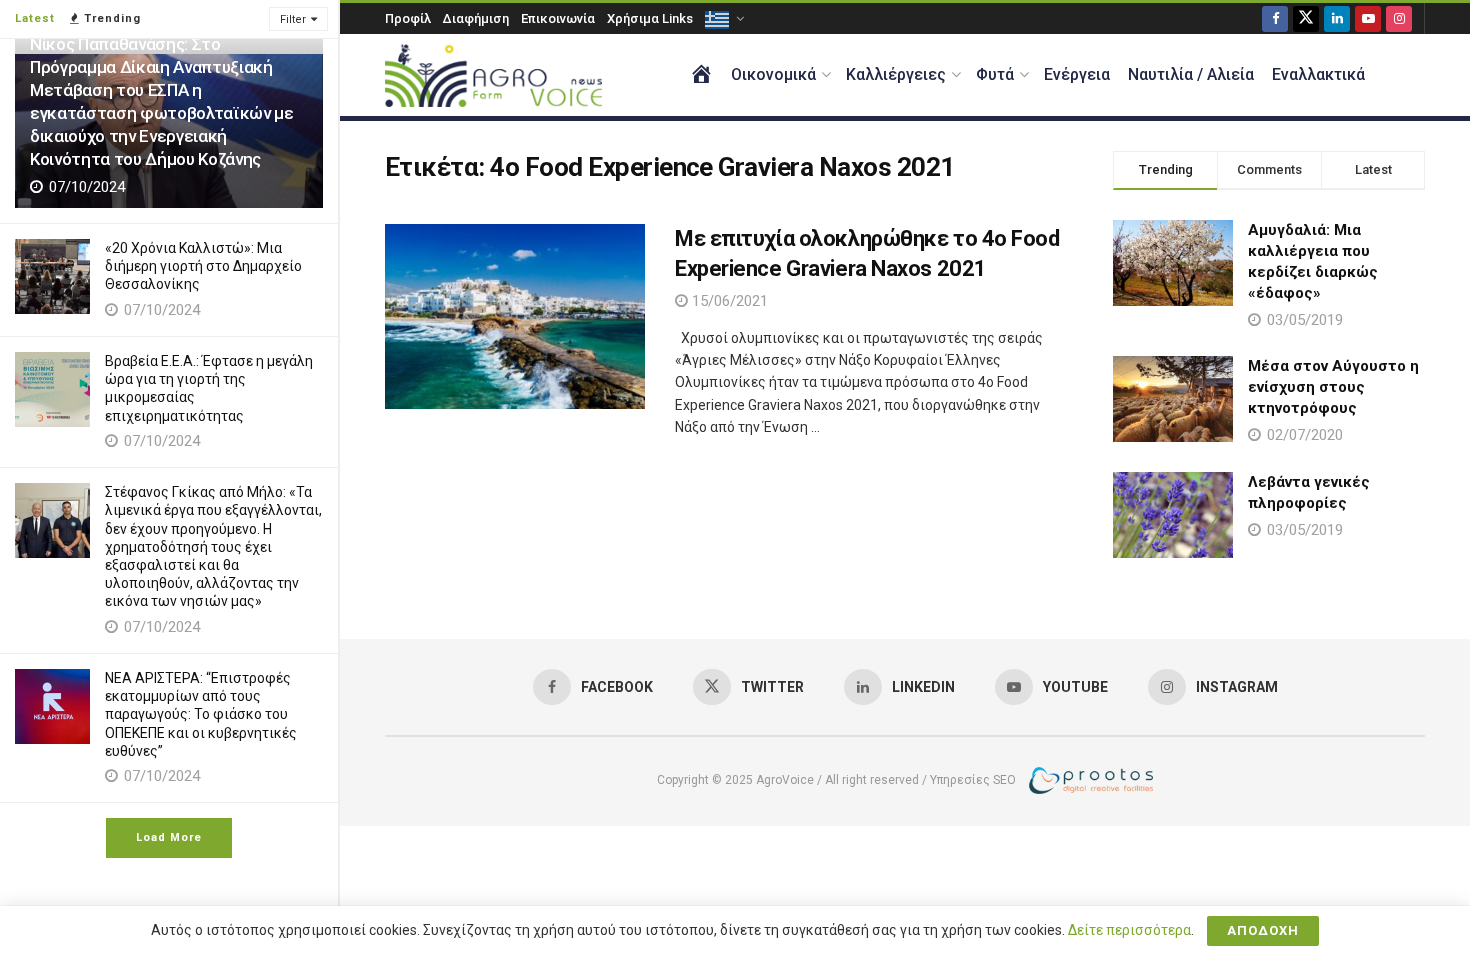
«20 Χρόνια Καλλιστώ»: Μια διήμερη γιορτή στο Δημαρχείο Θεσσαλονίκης (203, 266)
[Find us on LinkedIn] (1337, 18)
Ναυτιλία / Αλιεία (1191, 74)
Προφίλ (408, 18)
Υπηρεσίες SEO (973, 780)
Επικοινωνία (558, 18)
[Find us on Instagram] (1399, 18)
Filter (293, 19)
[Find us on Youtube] (1368, 18)
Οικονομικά (773, 74)
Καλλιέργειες (896, 74)
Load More (169, 837)
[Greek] (723, 18)
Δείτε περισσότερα (1129, 930)
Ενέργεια (1077, 74)
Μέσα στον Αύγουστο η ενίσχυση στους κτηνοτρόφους (1333, 387)
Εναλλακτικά (1318, 74)
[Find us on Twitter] (1306, 18)
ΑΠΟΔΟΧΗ (1263, 930)
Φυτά (995, 74)
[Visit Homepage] (493, 75)
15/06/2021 (728, 301)
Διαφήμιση (476, 18)
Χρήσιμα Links (650, 18)
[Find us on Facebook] (1275, 18)
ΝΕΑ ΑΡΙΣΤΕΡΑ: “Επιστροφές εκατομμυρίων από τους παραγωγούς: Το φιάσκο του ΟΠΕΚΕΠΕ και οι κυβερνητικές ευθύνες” (201, 714)
